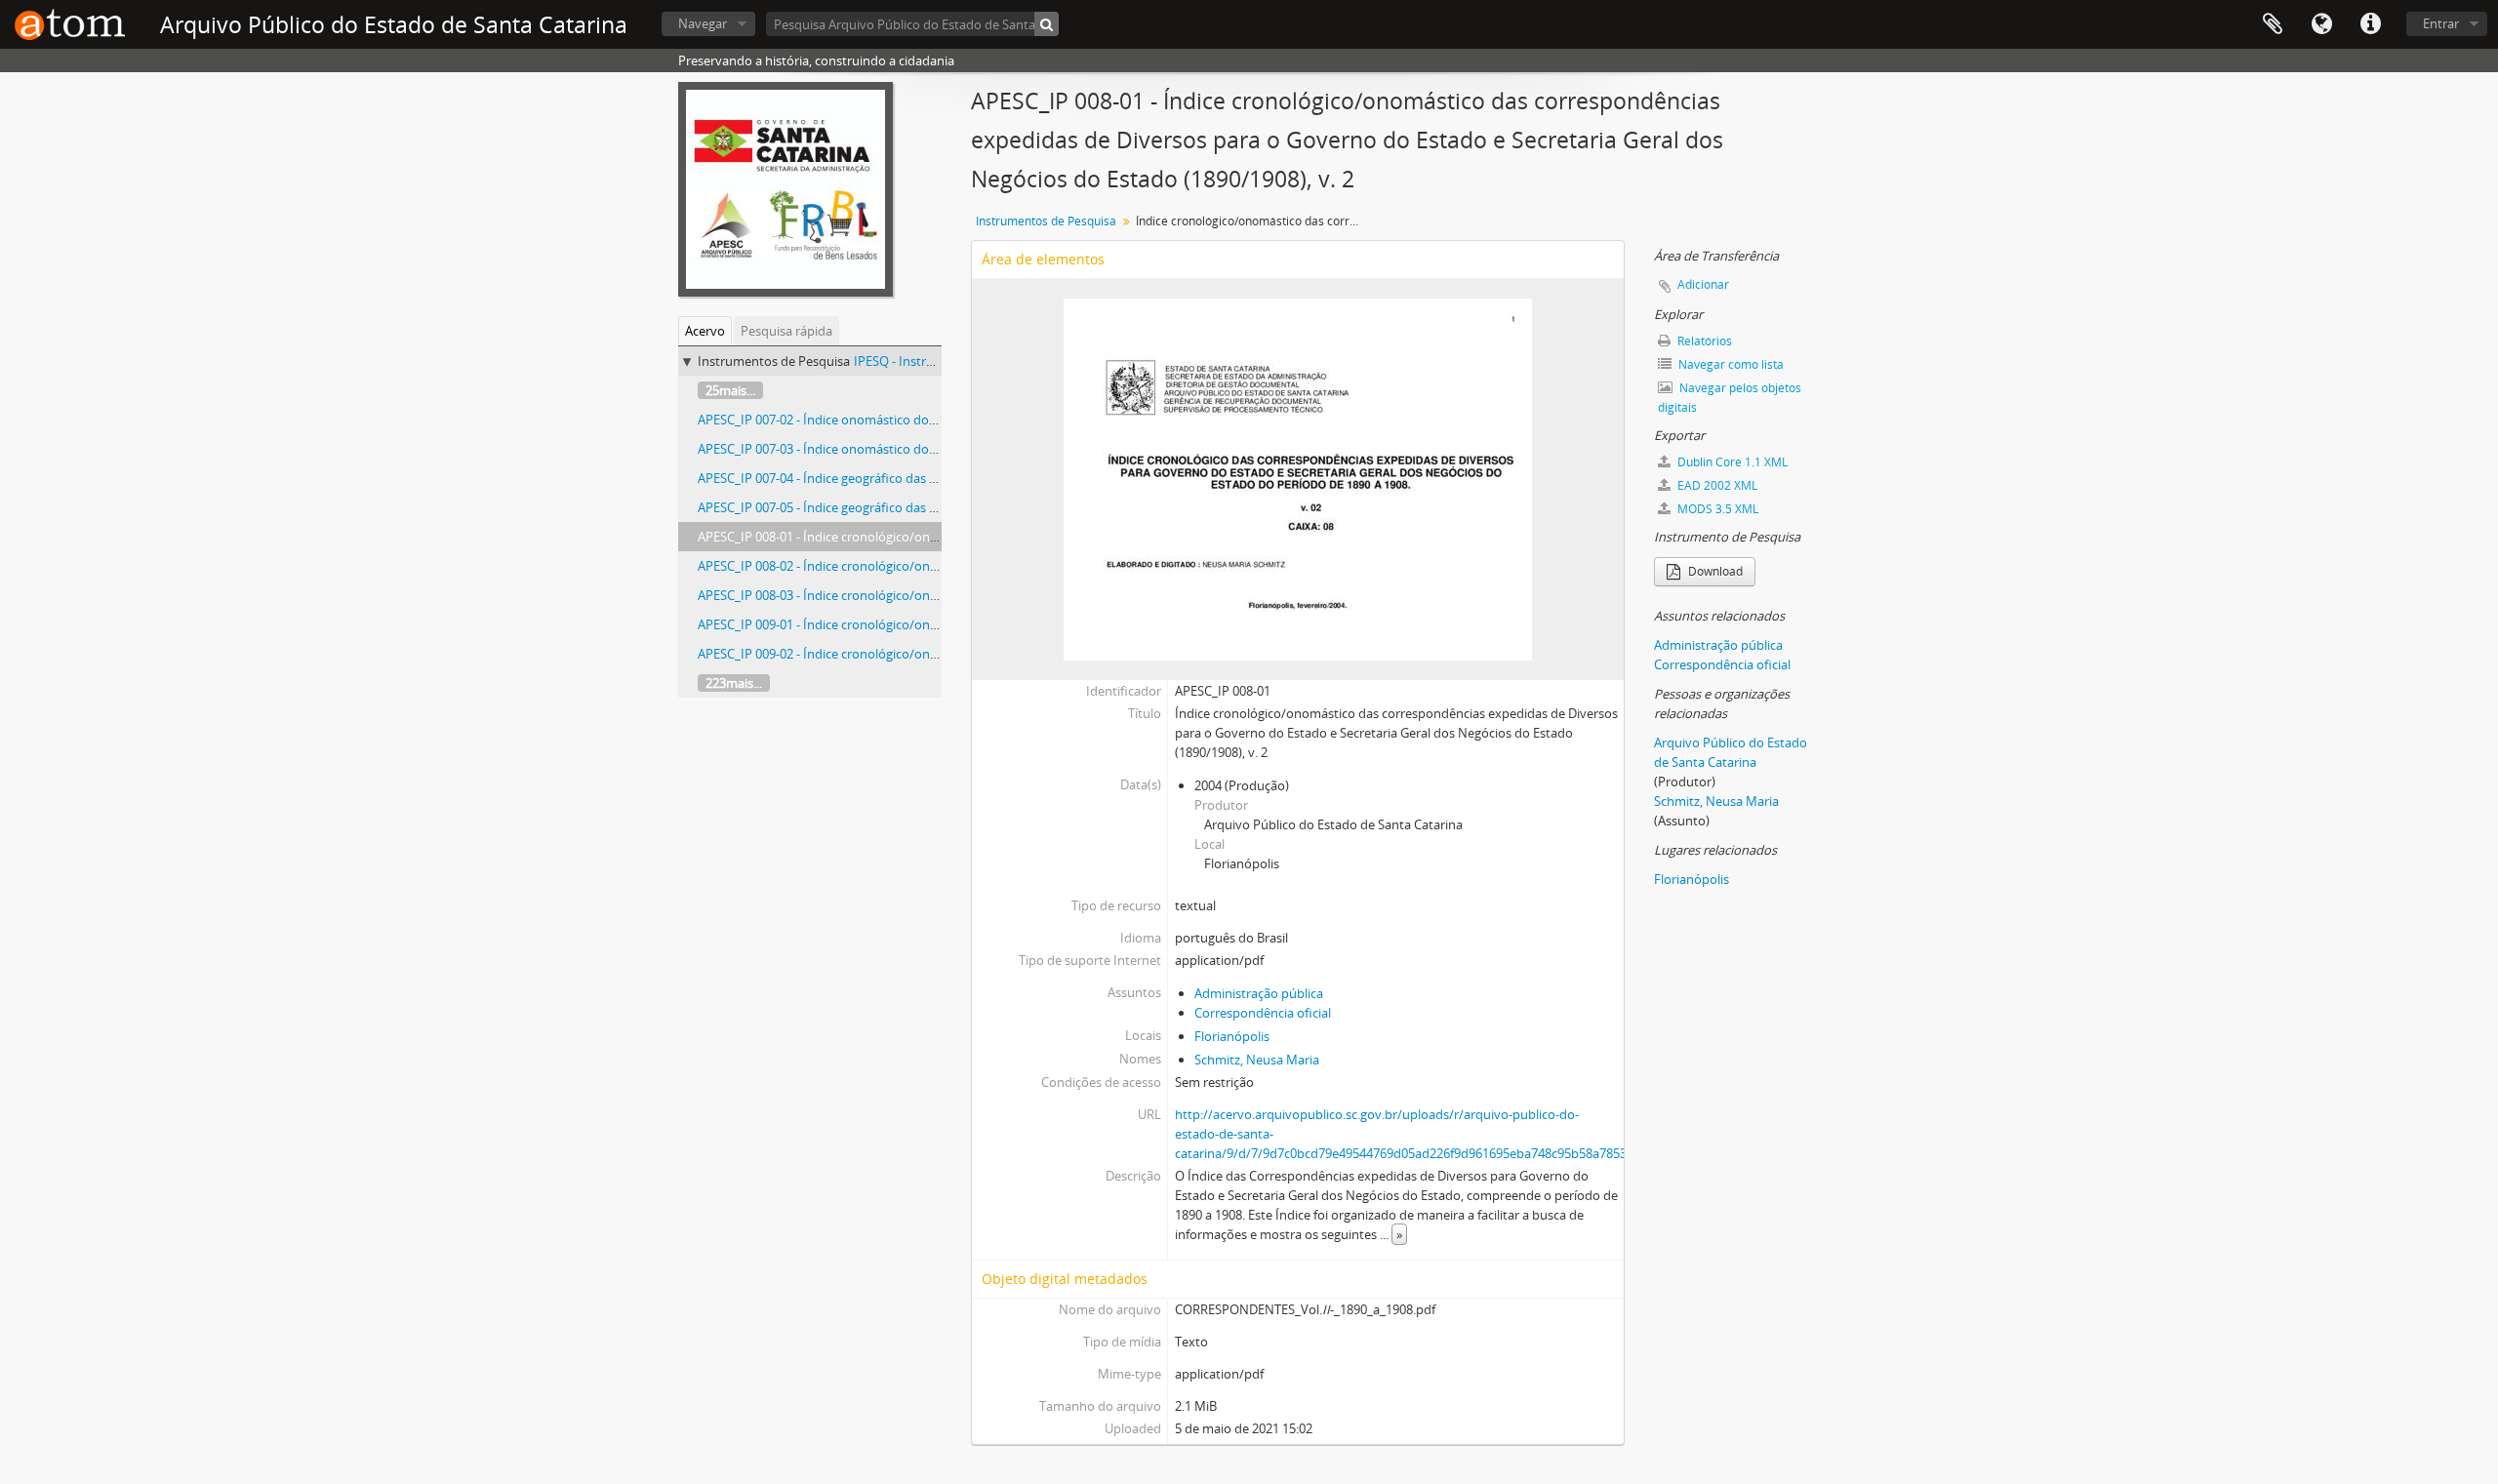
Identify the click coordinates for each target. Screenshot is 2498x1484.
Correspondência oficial (1263, 1013)
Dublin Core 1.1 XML (1731, 462)
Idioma (2321, 24)
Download (1714, 571)
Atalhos (2370, 24)
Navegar (703, 23)
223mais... (734, 683)
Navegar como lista (1730, 364)
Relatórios (1703, 341)
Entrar (2441, 23)
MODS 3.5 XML (1716, 509)
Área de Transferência (2273, 24)
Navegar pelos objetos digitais (1730, 398)
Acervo (705, 331)
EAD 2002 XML (1716, 485)
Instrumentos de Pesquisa (1046, 221)
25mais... (730, 390)
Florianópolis (1232, 1036)
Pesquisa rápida (786, 331)
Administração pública (1259, 993)
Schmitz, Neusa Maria (1257, 1060)
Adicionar (1703, 284)
